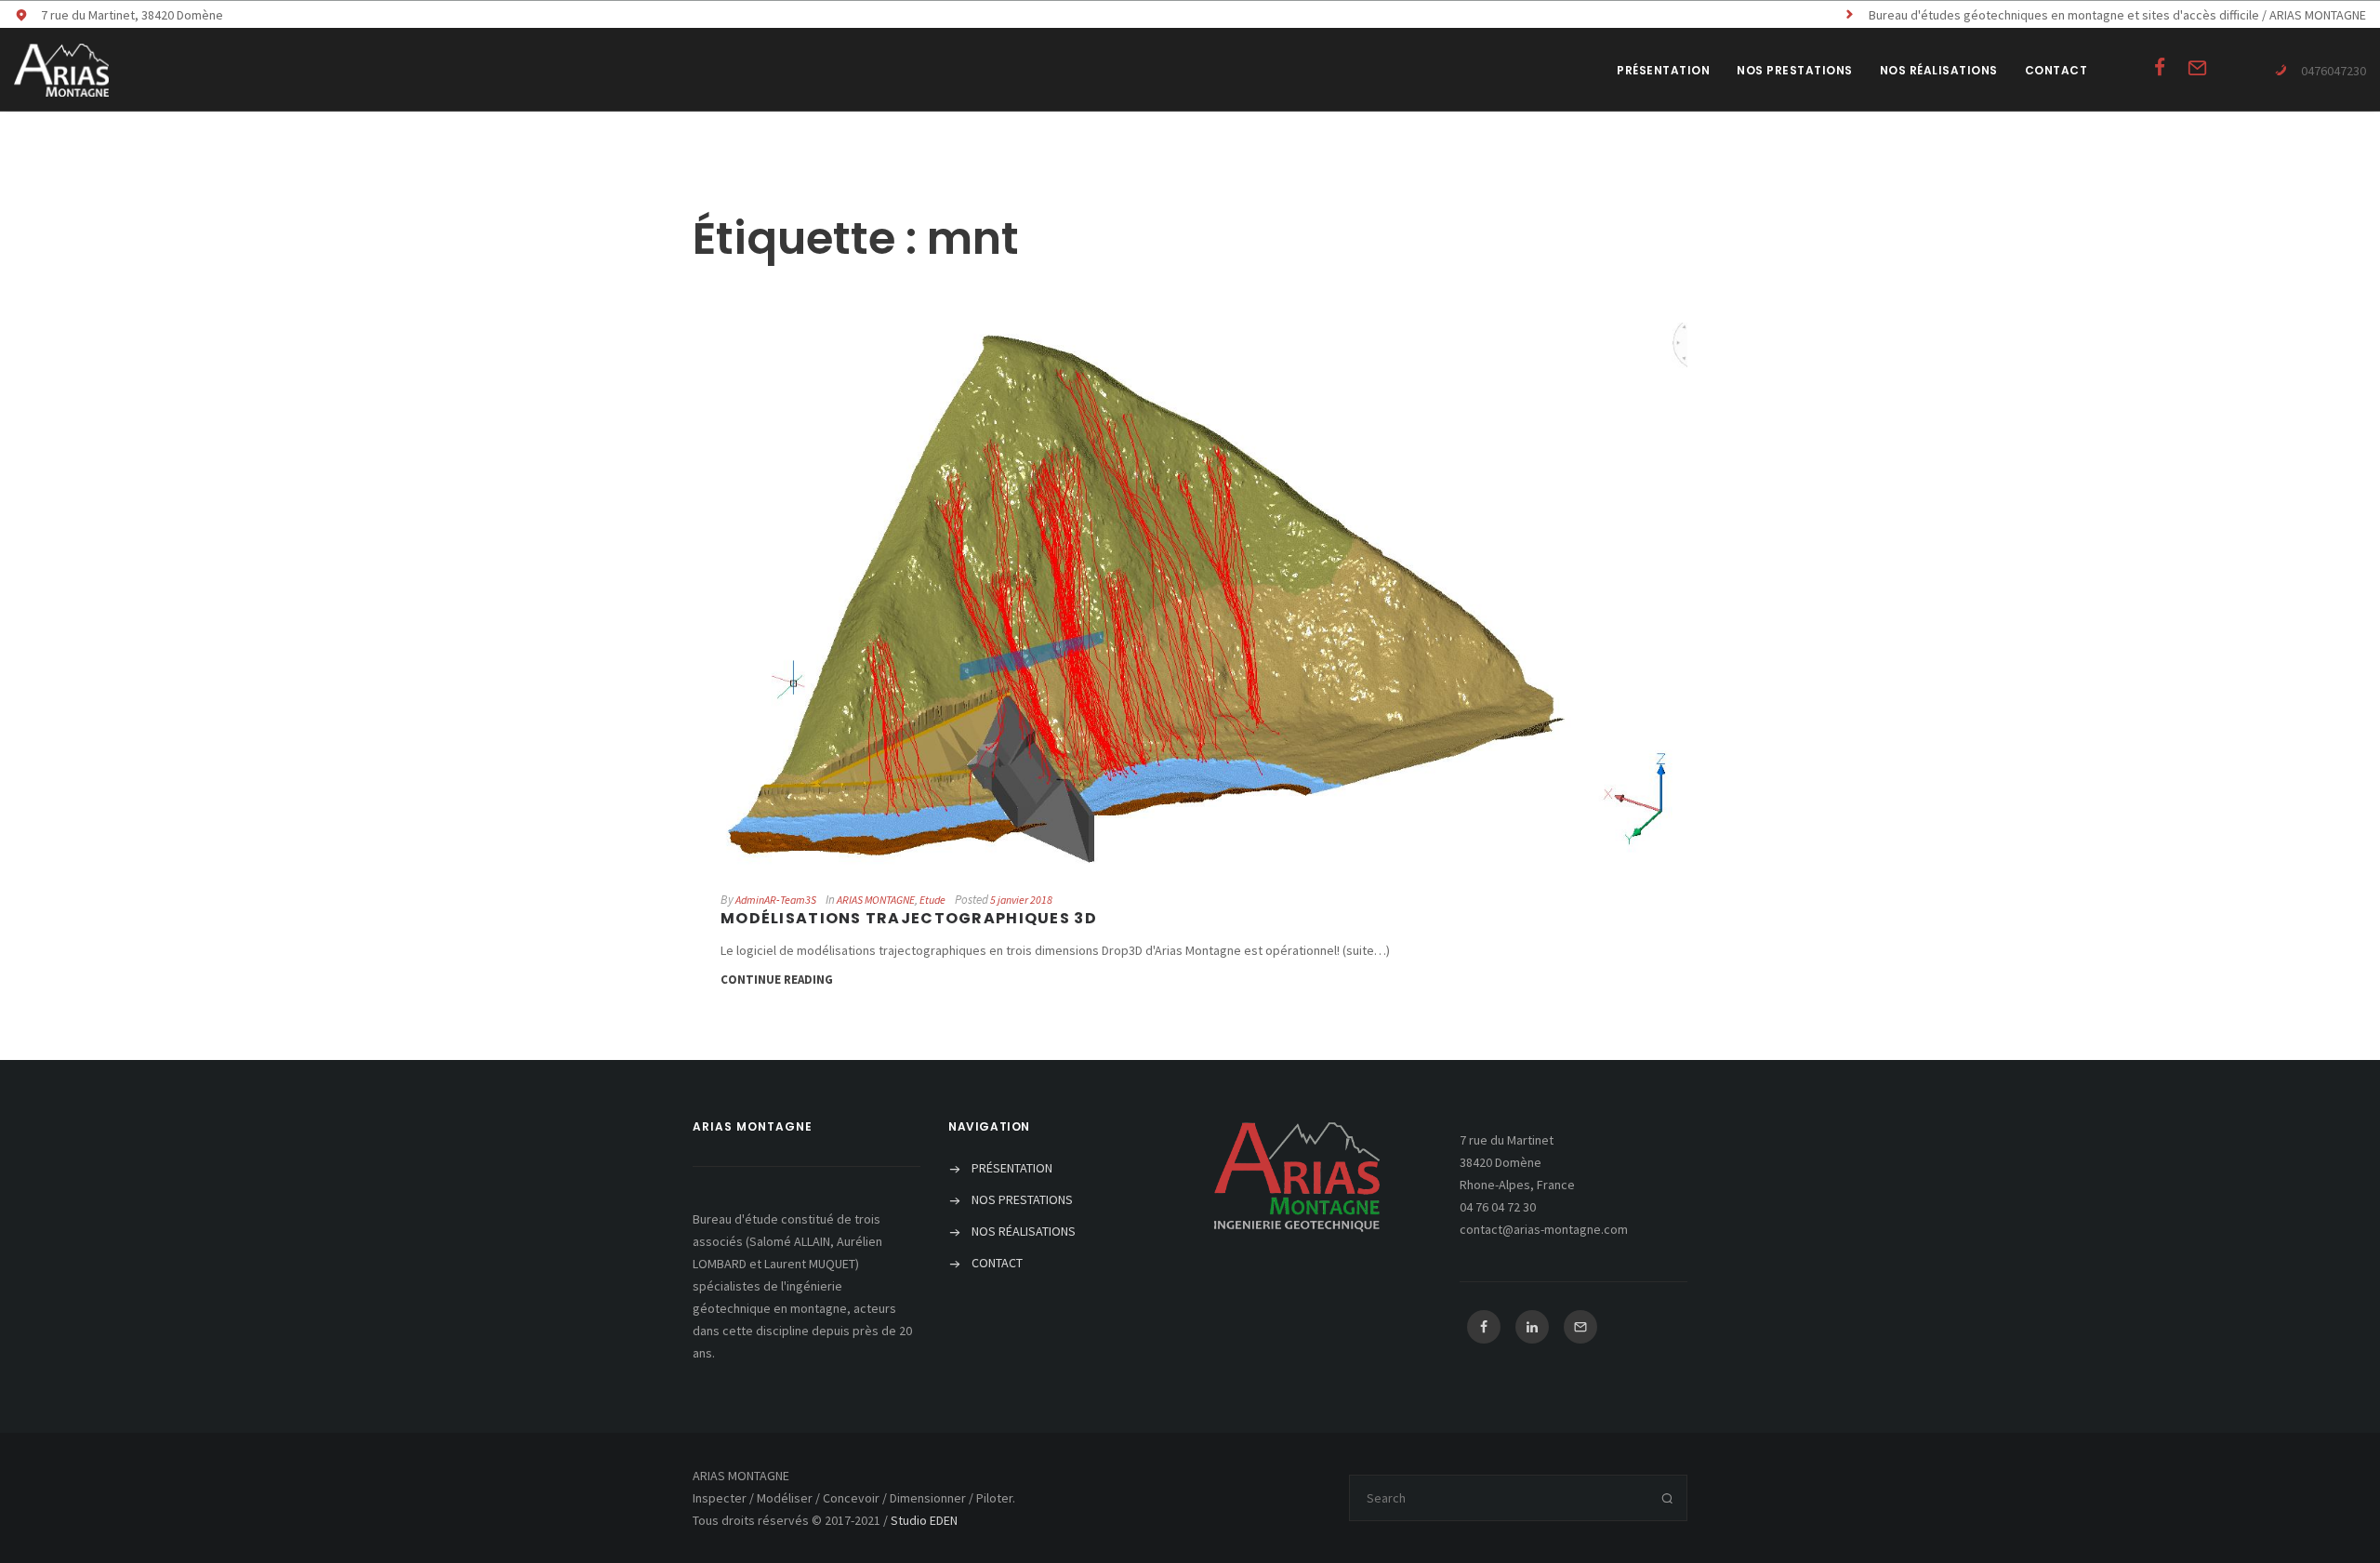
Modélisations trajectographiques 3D (909, 918)
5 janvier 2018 (1021, 900)
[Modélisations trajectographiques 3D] (1190, 594)
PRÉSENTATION (1663, 70)
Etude (932, 900)
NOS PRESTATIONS (1795, 70)
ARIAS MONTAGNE (876, 900)
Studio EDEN (924, 1520)
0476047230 (2334, 71)
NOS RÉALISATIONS (1939, 70)
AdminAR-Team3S (776, 900)
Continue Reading (777, 980)
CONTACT (2056, 70)
